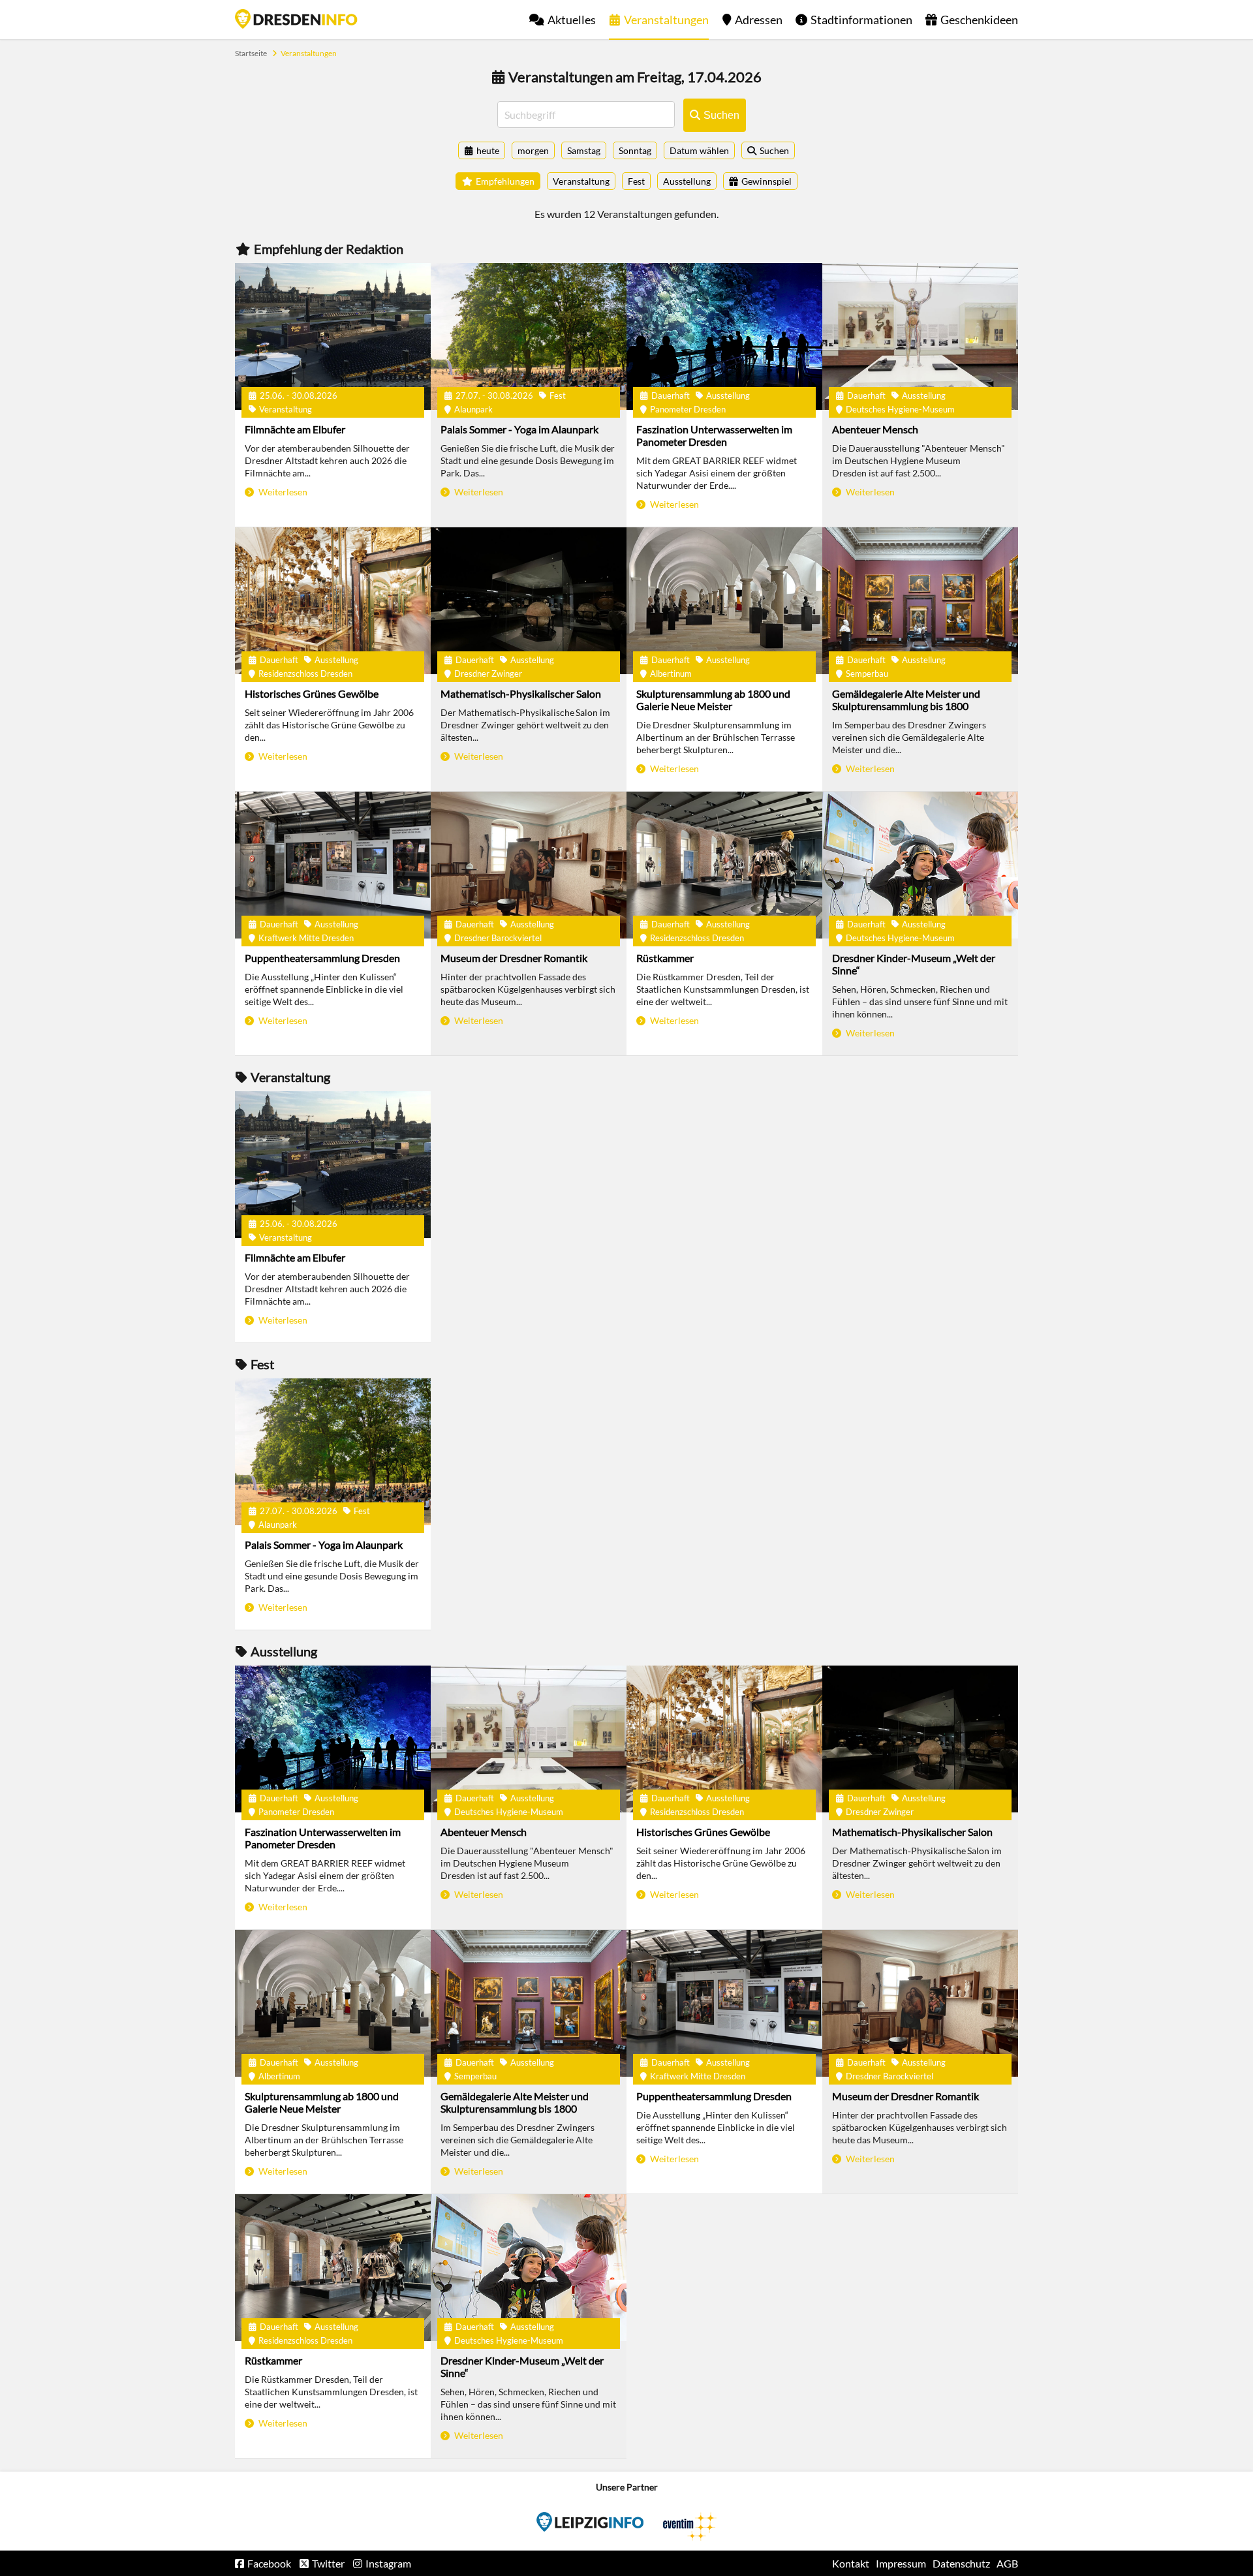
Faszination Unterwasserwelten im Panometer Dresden (714, 435)
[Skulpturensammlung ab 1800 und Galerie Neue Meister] (724, 601)
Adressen (759, 20)
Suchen (774, 150)
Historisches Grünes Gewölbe (312, 693)
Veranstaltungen (666, 20)
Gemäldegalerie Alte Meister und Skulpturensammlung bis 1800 (906, 700)
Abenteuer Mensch (875, 429)
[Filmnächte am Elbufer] (333, 336)
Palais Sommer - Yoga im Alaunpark (519, 429)
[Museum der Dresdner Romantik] (529, 865)
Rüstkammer (665, 958)
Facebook (269, 2563)
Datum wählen (699, 150)
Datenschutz (961, 2563)
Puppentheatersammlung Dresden (322, 958)
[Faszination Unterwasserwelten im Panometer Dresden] (724, 336)
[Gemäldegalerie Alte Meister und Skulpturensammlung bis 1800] (920, 601)
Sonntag (635, 150)
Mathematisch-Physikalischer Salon (521, 693)
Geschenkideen (979, 20)
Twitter (328, 2563)
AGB (1007, 2563)
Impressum (901, 2563)
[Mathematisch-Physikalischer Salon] (529, 601)
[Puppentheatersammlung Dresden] (333, 865)
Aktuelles (572, 20)
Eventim (590, 2522)
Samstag (584, 150)
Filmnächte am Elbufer (295, 429)
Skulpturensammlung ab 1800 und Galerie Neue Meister (713, 700)
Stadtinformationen (861, 20)
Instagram (388, 2563)
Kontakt (851, 2563)
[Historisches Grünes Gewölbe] (333, 601)
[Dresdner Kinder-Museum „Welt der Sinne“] (920, 865)
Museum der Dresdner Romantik (514, 958)
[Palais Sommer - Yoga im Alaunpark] (529, 336)
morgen (533, 150)
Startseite (296, 19)
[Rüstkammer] (724, 865)
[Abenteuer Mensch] (920, 336)
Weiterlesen (282, 492)
